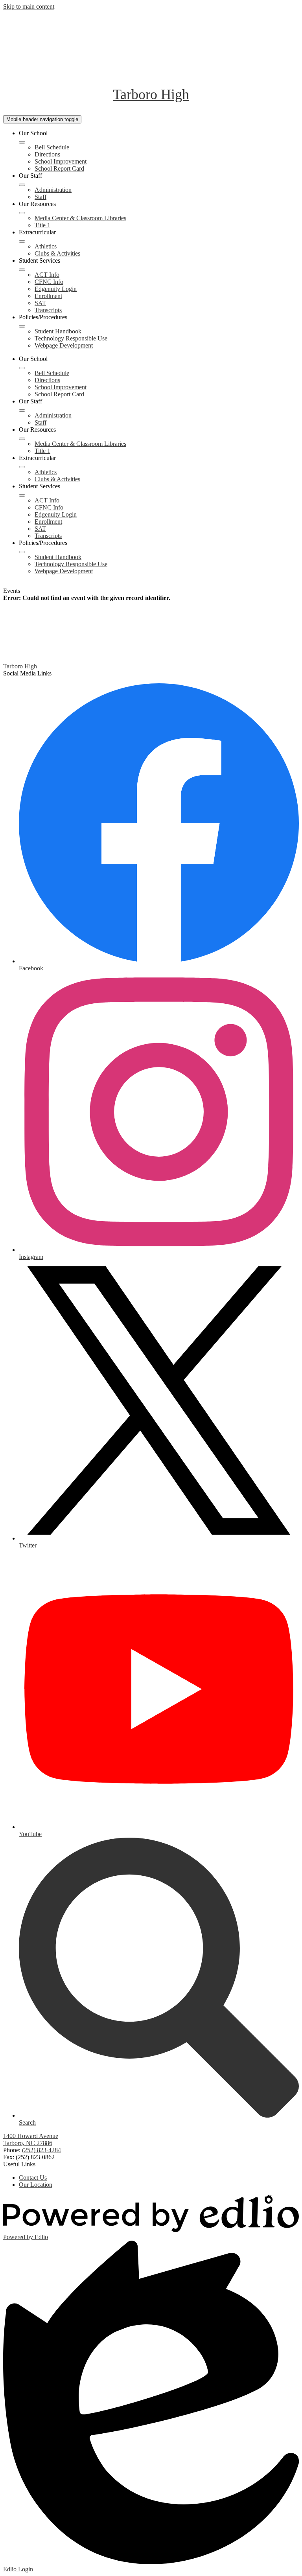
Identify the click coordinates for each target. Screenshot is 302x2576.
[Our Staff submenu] (22, 185)
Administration (53, 190)
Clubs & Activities (57, 253)
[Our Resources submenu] (22, 213)
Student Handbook (58, 331)
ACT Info (47, 275)
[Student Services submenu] (22, 270)
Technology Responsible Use (71, 338)
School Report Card (59, 168)
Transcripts (48, 310)
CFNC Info (49, 282)
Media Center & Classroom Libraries (80, 218)
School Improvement (61, 161)
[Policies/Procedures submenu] (22, 326)
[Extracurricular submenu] (22, 241)
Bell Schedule (52, 147)
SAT (40, 303)
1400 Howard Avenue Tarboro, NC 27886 (31, 2139)
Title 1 (42, 225)
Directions (47, 154)
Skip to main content (29, 6)
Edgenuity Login (56, 289)
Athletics (46, 246)
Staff (41, 197)
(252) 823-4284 (41, 2150)
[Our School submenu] (22, 142)
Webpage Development (64, 345)
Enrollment (48, 296)
